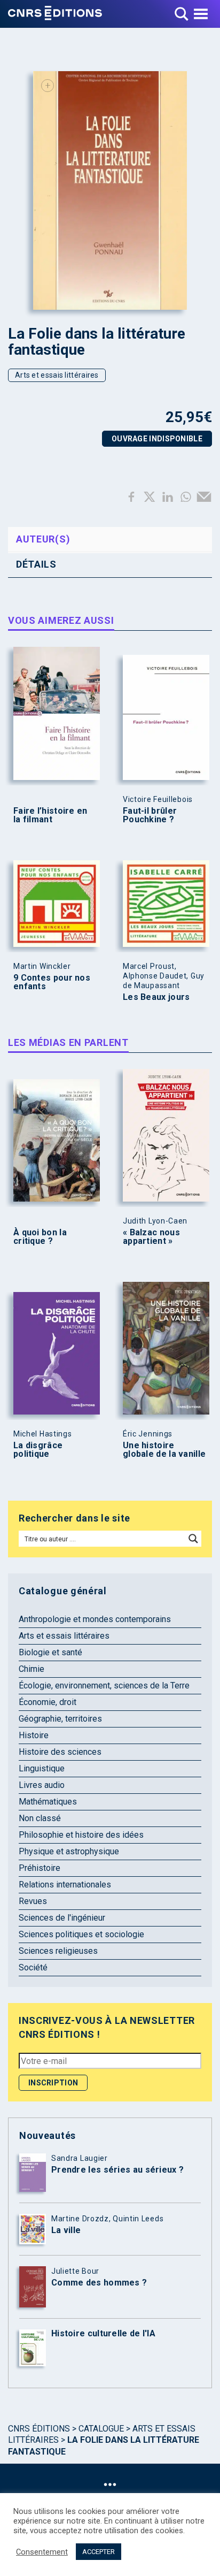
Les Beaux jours (156, 997)
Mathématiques (48, 1802)
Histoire (34, 1735)
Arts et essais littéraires (57, 375)
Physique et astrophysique (69, 1851)
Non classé (40, 1818)
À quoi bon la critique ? (40, 1237)
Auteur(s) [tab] (43, 539)
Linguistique (42, 1768)
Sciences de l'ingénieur (62, 1918)
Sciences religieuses (58, 1951)
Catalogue (101, 2429)
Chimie (32, 1669)
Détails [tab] (36, 564)
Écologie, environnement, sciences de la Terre (104, 1686)
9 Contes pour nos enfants (52, 982)
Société (33, 1967)
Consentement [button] (42, 2552)
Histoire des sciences (60, 1752)
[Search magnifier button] (193, 1539)
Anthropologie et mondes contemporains (95, 1619)
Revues (33, 1901)
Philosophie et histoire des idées (81, 1835)
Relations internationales (65, 1885)
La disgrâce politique (38, 1450)
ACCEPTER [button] (99, 2552)
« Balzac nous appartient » (151, 1237)
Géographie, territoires (60, 1719)
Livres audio (42, 1785)
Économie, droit (48, 1702)
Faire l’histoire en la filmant (50, 815)
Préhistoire (40, 1868)
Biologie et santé (50, 1652)
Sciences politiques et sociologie (81, 1934)
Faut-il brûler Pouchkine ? (150, 815)
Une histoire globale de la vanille (164, 1450)
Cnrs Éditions (39, 2429)
